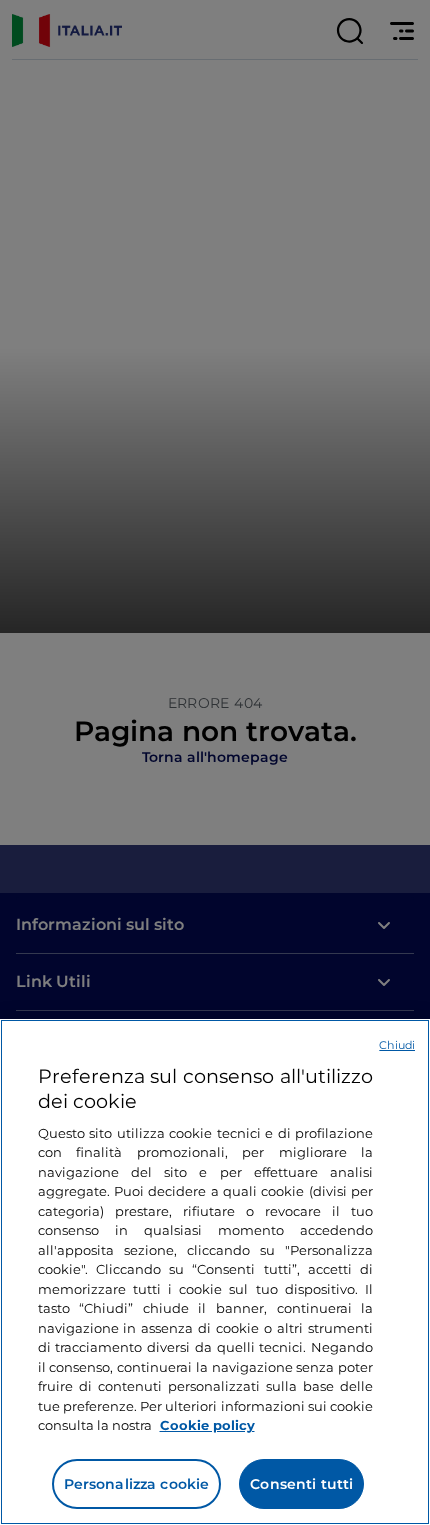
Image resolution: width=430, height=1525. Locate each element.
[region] (215, 1272)
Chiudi (397, 1045)
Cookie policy (207, 1425)
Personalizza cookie (137, 1484)
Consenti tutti (301, 1484)
